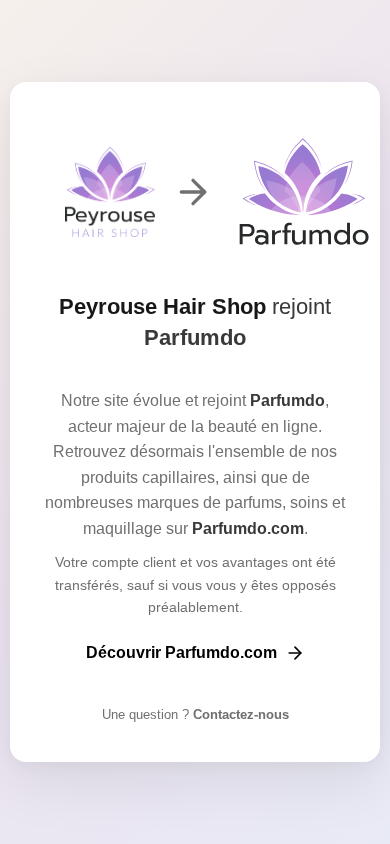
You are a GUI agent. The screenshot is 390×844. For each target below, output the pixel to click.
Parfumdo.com (248, 528)
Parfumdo (195, 337)
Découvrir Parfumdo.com (181, 652)
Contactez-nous (239, 714)
